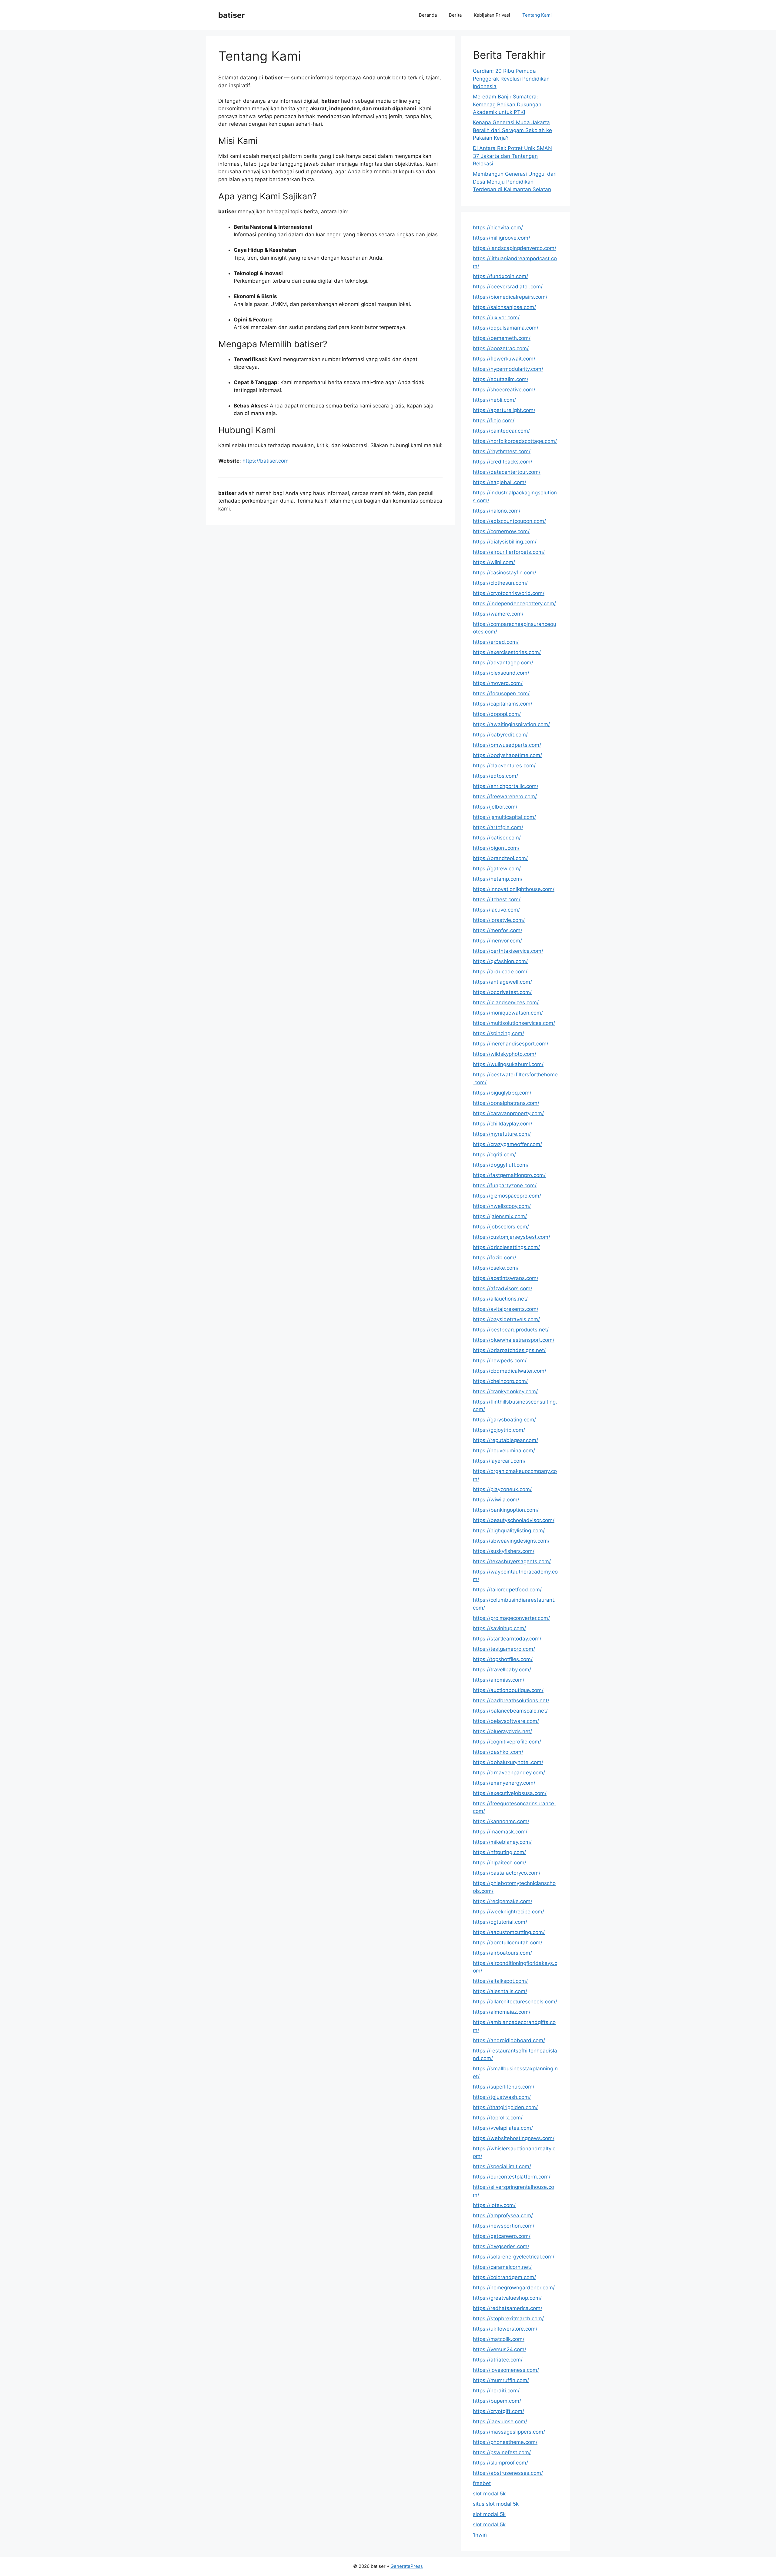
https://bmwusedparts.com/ (507, 745)
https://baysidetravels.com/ (506, 1319)
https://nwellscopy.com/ (502, 1206)
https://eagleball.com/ (500, 482)
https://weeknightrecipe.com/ (508, 1912)
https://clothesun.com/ (500, 583)
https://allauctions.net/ (500, 1299)
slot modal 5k (489, 2494)
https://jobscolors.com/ (501, 1227)
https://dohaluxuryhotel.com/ (508, 1762)
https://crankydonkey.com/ (505, 1391)
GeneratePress (407, 2566)
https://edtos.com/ (495, 776)
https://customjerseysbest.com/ (512, 1237)
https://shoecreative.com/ (504, 390)
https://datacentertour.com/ (507, 472)
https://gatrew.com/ (497, 869)
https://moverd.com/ (498, 683)
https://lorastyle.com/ (499, 920)
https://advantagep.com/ (503, 663)
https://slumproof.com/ (500, 2463)
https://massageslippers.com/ (509, 2432)
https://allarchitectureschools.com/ (515, 2002)
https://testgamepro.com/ (504, 1649)
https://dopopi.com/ (497, 714)
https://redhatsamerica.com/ (508, 2308)
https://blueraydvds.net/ (502, 1731)
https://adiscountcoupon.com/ (509, 521)
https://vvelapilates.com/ (503, 2128)
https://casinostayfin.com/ (505, 573)
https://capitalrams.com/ (503, 704)
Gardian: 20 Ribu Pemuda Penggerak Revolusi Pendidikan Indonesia (511, 79)
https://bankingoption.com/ (506, 1510)
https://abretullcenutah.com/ (508, 1943)
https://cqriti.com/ (494, 1155)
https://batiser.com (266, 461)
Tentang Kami (537, 15)
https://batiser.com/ (497, 838)
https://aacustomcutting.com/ (509, 1932)
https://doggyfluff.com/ (501, 1165)
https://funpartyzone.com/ (505, 1185)
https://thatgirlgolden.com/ (505, 2107)
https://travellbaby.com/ (502, 1670)
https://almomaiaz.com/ (502, 2012)
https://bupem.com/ (497, 2401)
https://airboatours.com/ (502, 1953)
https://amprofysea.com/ (503, 2215)
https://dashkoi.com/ (498, 1752)
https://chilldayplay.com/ (503, 1124)
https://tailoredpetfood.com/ (507, 1590)
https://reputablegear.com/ (505, 1440)
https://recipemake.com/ (503, 1901)
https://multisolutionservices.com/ (514, 1023)
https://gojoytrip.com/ (499, 1430)
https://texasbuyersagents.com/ (512, 1561)
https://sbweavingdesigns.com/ (511, 1541)
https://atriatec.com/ (498, 2360)
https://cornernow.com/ (501, 531)
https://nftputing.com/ (499, 1852)
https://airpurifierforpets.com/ (509, 552)
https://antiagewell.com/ (502, 982)
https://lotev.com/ (494, 2205)
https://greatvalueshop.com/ (507, 2298)
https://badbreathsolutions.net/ (511, 1700)
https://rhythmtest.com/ (502, 451)
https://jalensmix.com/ (500, 1216)
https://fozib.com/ (495, 1258)
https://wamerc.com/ (498, 614)
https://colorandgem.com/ (504, 2277)
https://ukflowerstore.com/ (505, 2329)
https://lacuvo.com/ (496, 910)
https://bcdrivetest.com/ (502, 992)
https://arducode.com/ (500, 972)
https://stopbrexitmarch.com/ (508, 2318)
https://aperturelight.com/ (504, 410)
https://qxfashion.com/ (500, 961)
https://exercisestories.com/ (507, 652)
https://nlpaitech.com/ (500, 1863)
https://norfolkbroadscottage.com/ (515, 441)
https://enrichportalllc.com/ (506, 786)
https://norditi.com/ (496, 2391)
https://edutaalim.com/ (501, 379)
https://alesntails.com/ (500, 1991)
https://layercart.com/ (499, 1461)
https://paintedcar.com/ (501, 431)
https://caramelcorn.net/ (502, 2267)
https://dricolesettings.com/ (506, 1247)
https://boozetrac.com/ (501, 348)
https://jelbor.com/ (495, 807)
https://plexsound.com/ (501, 673)
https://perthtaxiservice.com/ (508, 951)
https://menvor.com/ (497, 941)
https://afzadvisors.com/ (503, 1288)
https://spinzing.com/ (498, 1033)
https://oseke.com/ (496, 1268)
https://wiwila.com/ (496, 1500)
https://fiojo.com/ (494, 420)
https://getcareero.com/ (502, 2236)
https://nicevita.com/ (498, 228)
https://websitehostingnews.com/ (514, 2138)
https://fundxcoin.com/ (500, 276)
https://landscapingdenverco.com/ (515, 248)
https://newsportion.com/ (504, 2226)
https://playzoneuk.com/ (502, 1489)
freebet (482, 2483)
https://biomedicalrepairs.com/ (510, 297)
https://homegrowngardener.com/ (514, 2288)
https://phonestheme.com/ (505, 2442)
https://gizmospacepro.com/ (507, 1196)
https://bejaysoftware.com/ (506, 1721)
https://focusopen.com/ (501, 693)
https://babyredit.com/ (500, 735)
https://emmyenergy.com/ (504, 1783)
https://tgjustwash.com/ (502, 2097)
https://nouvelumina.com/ (504, 1451)
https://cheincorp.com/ (500, 1381)
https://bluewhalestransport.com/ (514, 1340)
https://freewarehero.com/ (505, 796)
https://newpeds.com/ (500, 1361)
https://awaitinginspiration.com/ (511, 724)
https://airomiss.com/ (499, 1680)
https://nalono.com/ (497, 511)
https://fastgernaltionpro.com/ (509, 1175)
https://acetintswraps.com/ (506, 1278)
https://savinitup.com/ (499, 1628)
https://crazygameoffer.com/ (507, 1144)
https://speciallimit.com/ (502, 2166)
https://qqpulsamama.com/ (506, 328)
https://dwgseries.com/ (501, 2246)
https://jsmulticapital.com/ (504, 817)
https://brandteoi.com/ (500, 858)
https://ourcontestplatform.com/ (512, 2177)
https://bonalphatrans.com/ (506, 1103)
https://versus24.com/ (500, 2349)
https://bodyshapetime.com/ (507, 755)
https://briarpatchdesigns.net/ (509, 1350)
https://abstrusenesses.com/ (508, 2473)
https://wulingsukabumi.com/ (508, 1064)
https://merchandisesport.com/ (511, 1044)
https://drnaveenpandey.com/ (509, 1773)
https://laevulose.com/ (500, 2421)
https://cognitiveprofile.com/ (507, 1742)
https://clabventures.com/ (504, 766)
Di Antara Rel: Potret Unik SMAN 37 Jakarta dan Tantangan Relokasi (512, 156)
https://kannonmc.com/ (501, 1821)
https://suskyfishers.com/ (504, 1551)
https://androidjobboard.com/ (509, 2040)
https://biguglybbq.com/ (502, 1093)
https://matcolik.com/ (499, 2339)
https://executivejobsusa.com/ (510, 1793)
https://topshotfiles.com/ (503, 1659)
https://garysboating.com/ (504, 1420)
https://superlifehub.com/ (504, 2087)
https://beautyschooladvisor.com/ (514, 1520)
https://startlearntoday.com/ (507, 1639)
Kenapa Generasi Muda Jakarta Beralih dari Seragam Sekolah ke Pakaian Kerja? (512, 130)
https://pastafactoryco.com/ (507, 1873)
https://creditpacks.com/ (503, 462)
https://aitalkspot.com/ (500, 1981)
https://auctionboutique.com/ (508, 1690)
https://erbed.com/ (496, 642)
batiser (231, 15)
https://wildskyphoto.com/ (505, 1054)
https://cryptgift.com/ (498, 2411)
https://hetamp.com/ (498, 879)
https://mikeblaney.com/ (502, 1842)
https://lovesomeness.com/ (506, 2370)
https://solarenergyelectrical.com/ (514, 2257)
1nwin (480, 2535)
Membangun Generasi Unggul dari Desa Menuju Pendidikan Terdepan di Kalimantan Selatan (515, 182)
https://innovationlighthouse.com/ (514, 889)
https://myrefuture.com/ (502, 1134)
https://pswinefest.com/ (502, 2452)
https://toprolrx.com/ (498, 2118)
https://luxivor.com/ (496, 317)
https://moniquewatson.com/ (508, 1013)
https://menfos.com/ (498, 930)
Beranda (428, 15)
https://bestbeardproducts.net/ (511, 1330)
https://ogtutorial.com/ (500, 1922)
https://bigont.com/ (496, 848)
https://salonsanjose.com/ (504, 307)
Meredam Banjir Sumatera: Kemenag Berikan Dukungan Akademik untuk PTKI (507, 104)
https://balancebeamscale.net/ (510, 1711)
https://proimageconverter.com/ (511, 1618)
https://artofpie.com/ (498, 827)
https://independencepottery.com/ (514, 603)
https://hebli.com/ (494, 400)
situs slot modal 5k (496, 2504)
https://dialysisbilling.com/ (505, 542)
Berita (455, 15)
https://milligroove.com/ (502, 238)
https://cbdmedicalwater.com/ (510, 1371)
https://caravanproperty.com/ (508, 1113)
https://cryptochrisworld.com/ (509, 593)
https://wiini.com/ (494, 562)
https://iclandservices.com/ (506, 1002)
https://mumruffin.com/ (501, 2380)
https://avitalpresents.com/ (506, 1309)
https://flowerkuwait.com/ (504, 359)
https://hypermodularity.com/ (508, 369)
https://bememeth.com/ (502, 338)
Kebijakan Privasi (492, 15)
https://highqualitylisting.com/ (509, 1531)
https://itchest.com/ (497, 899)
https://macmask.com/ (500, 1832)
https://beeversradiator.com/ (508, 287)
